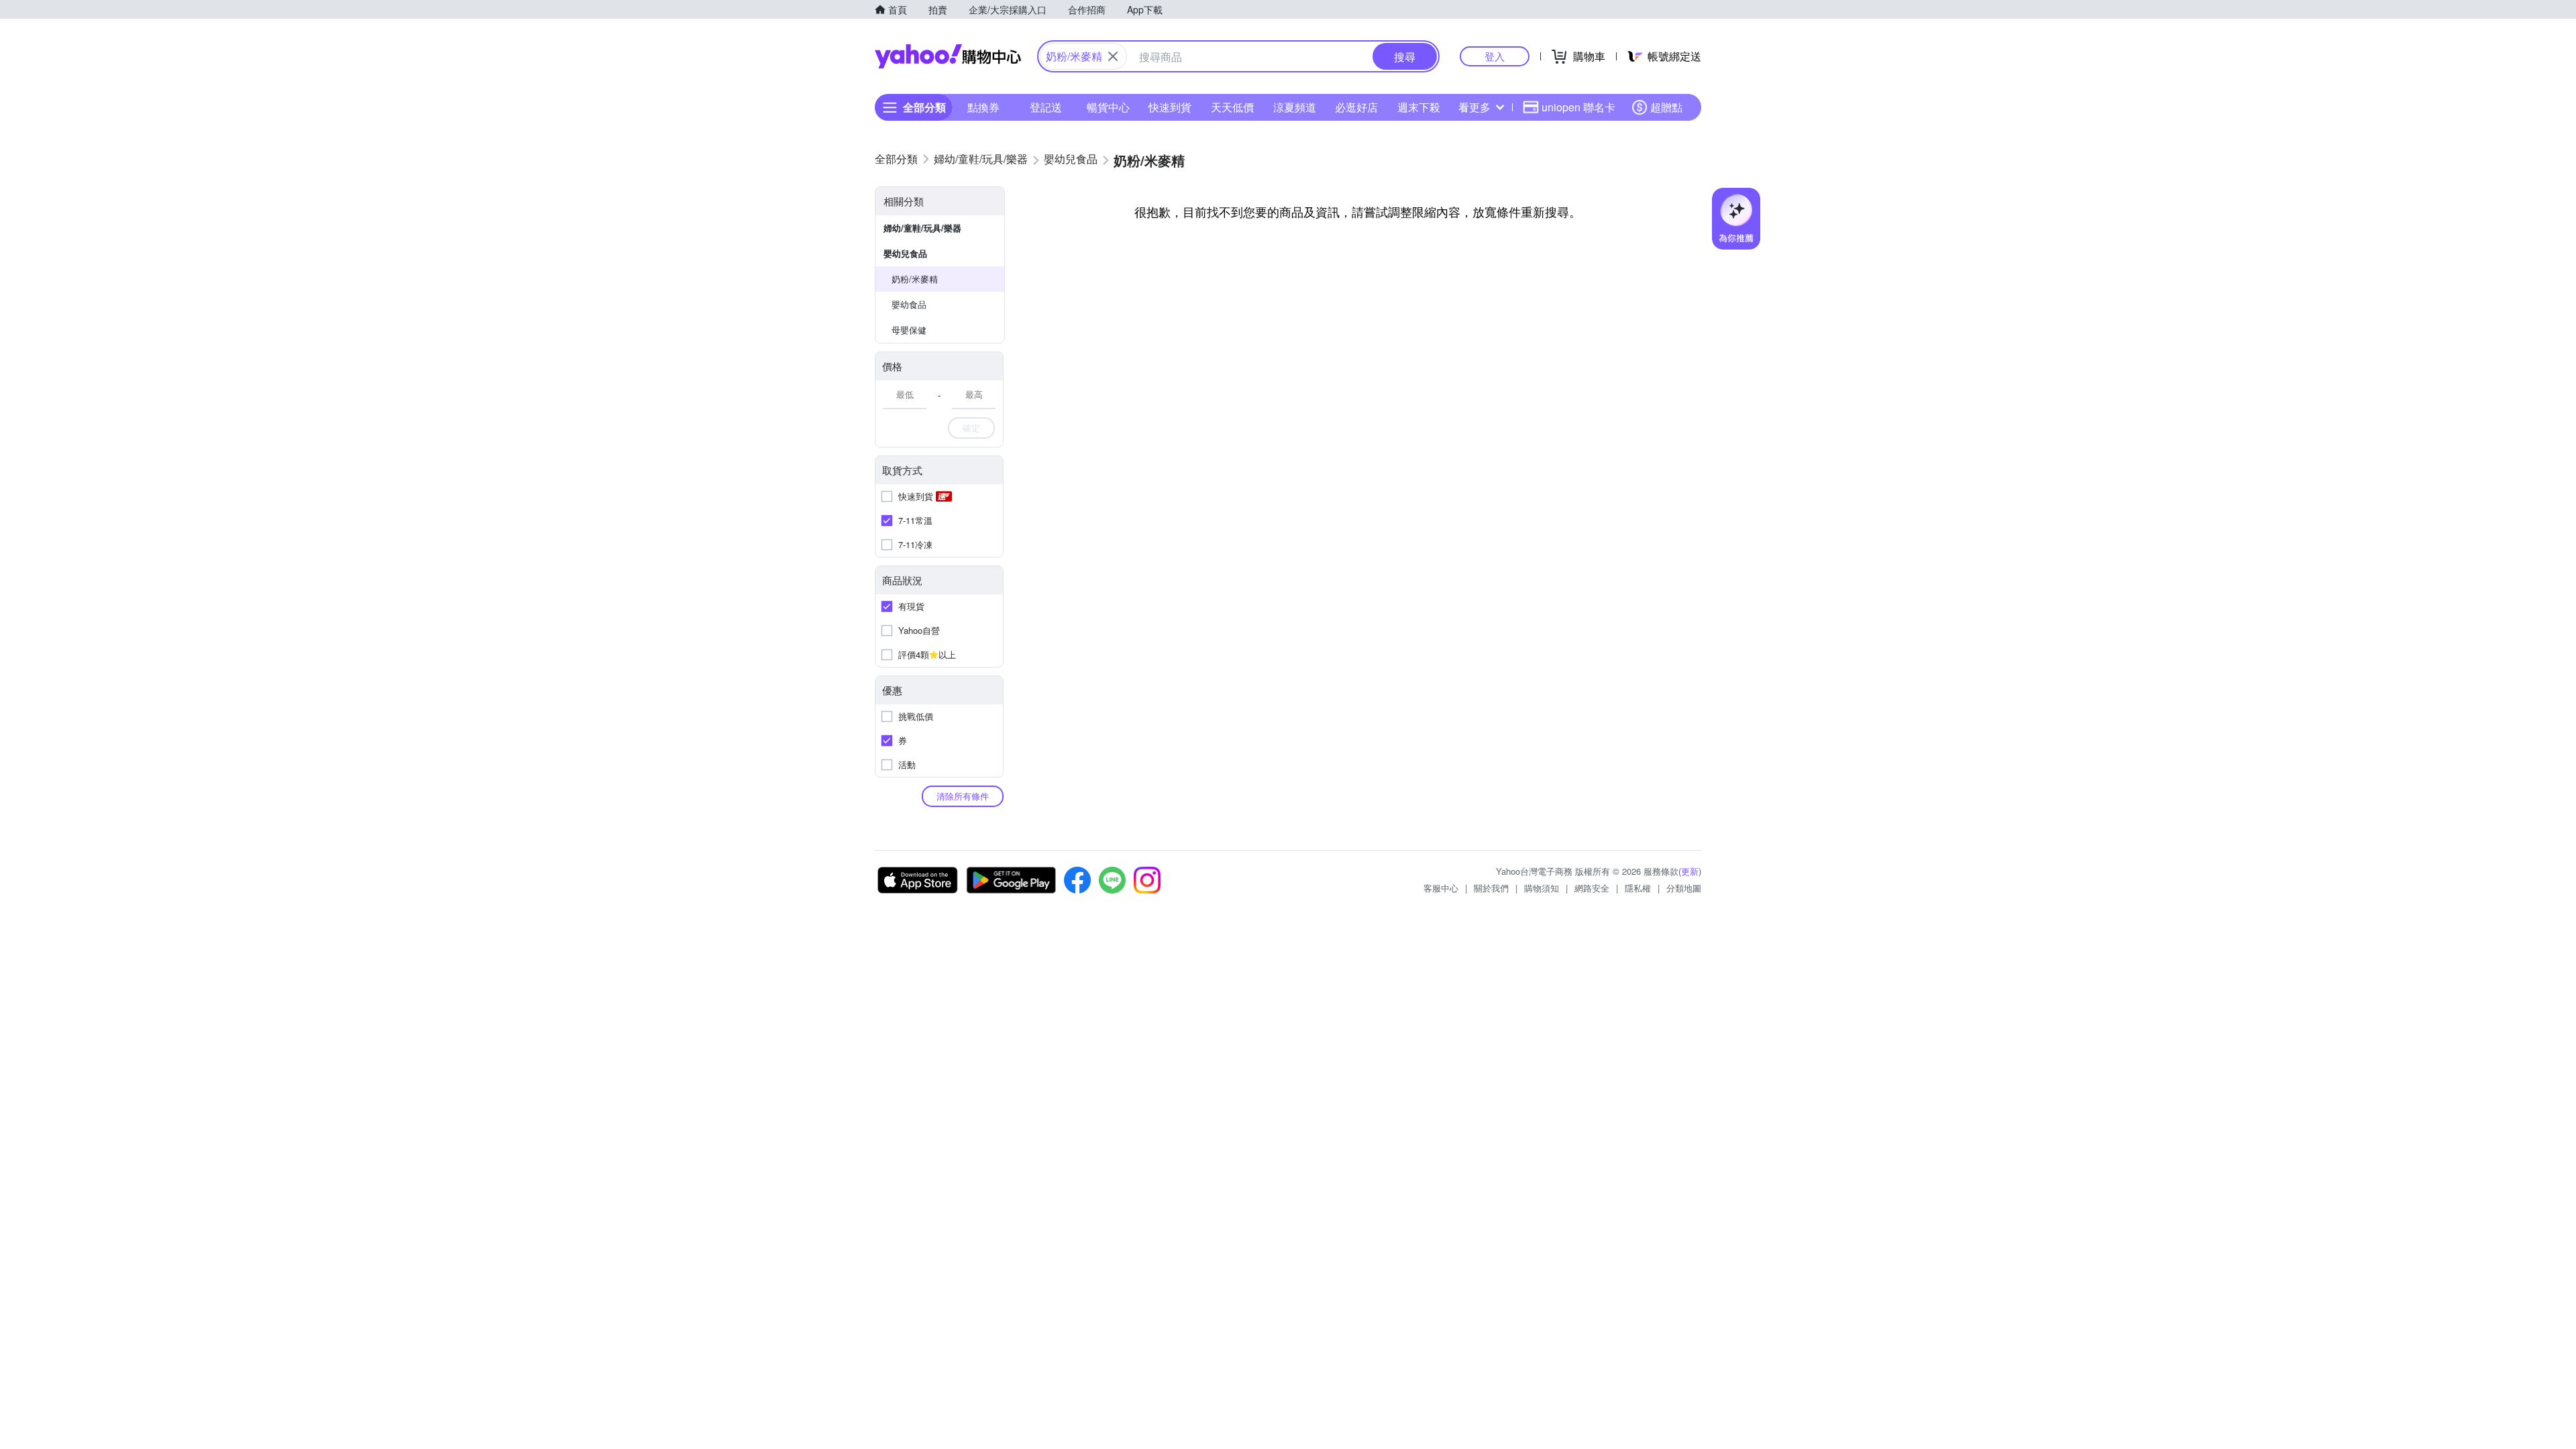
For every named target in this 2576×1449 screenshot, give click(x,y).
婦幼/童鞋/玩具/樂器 (922, 228)
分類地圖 (1684, 888)
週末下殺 (1419, 107)
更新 (1690, 871)
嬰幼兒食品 (905, 253)
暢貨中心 (1108, 107)
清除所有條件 (963, 796)
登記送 (1046, 107)
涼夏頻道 (1295, 107)
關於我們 (1491, 888)
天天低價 (1232, 107)
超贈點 (1666, 107)
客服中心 (1441, 888)
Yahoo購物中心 (948, 56)
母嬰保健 (909, 330)
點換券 (983, 107)
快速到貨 (1170, 107)
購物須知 (1542, 888)
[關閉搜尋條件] (1113, 56)
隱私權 (1638, 888)
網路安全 (1592, 888)
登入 (1495, 56)
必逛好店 (1356, 107)
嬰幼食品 (909, 304)
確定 (971, 428)
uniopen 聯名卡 (1578, 107)
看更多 (1474, 107)
